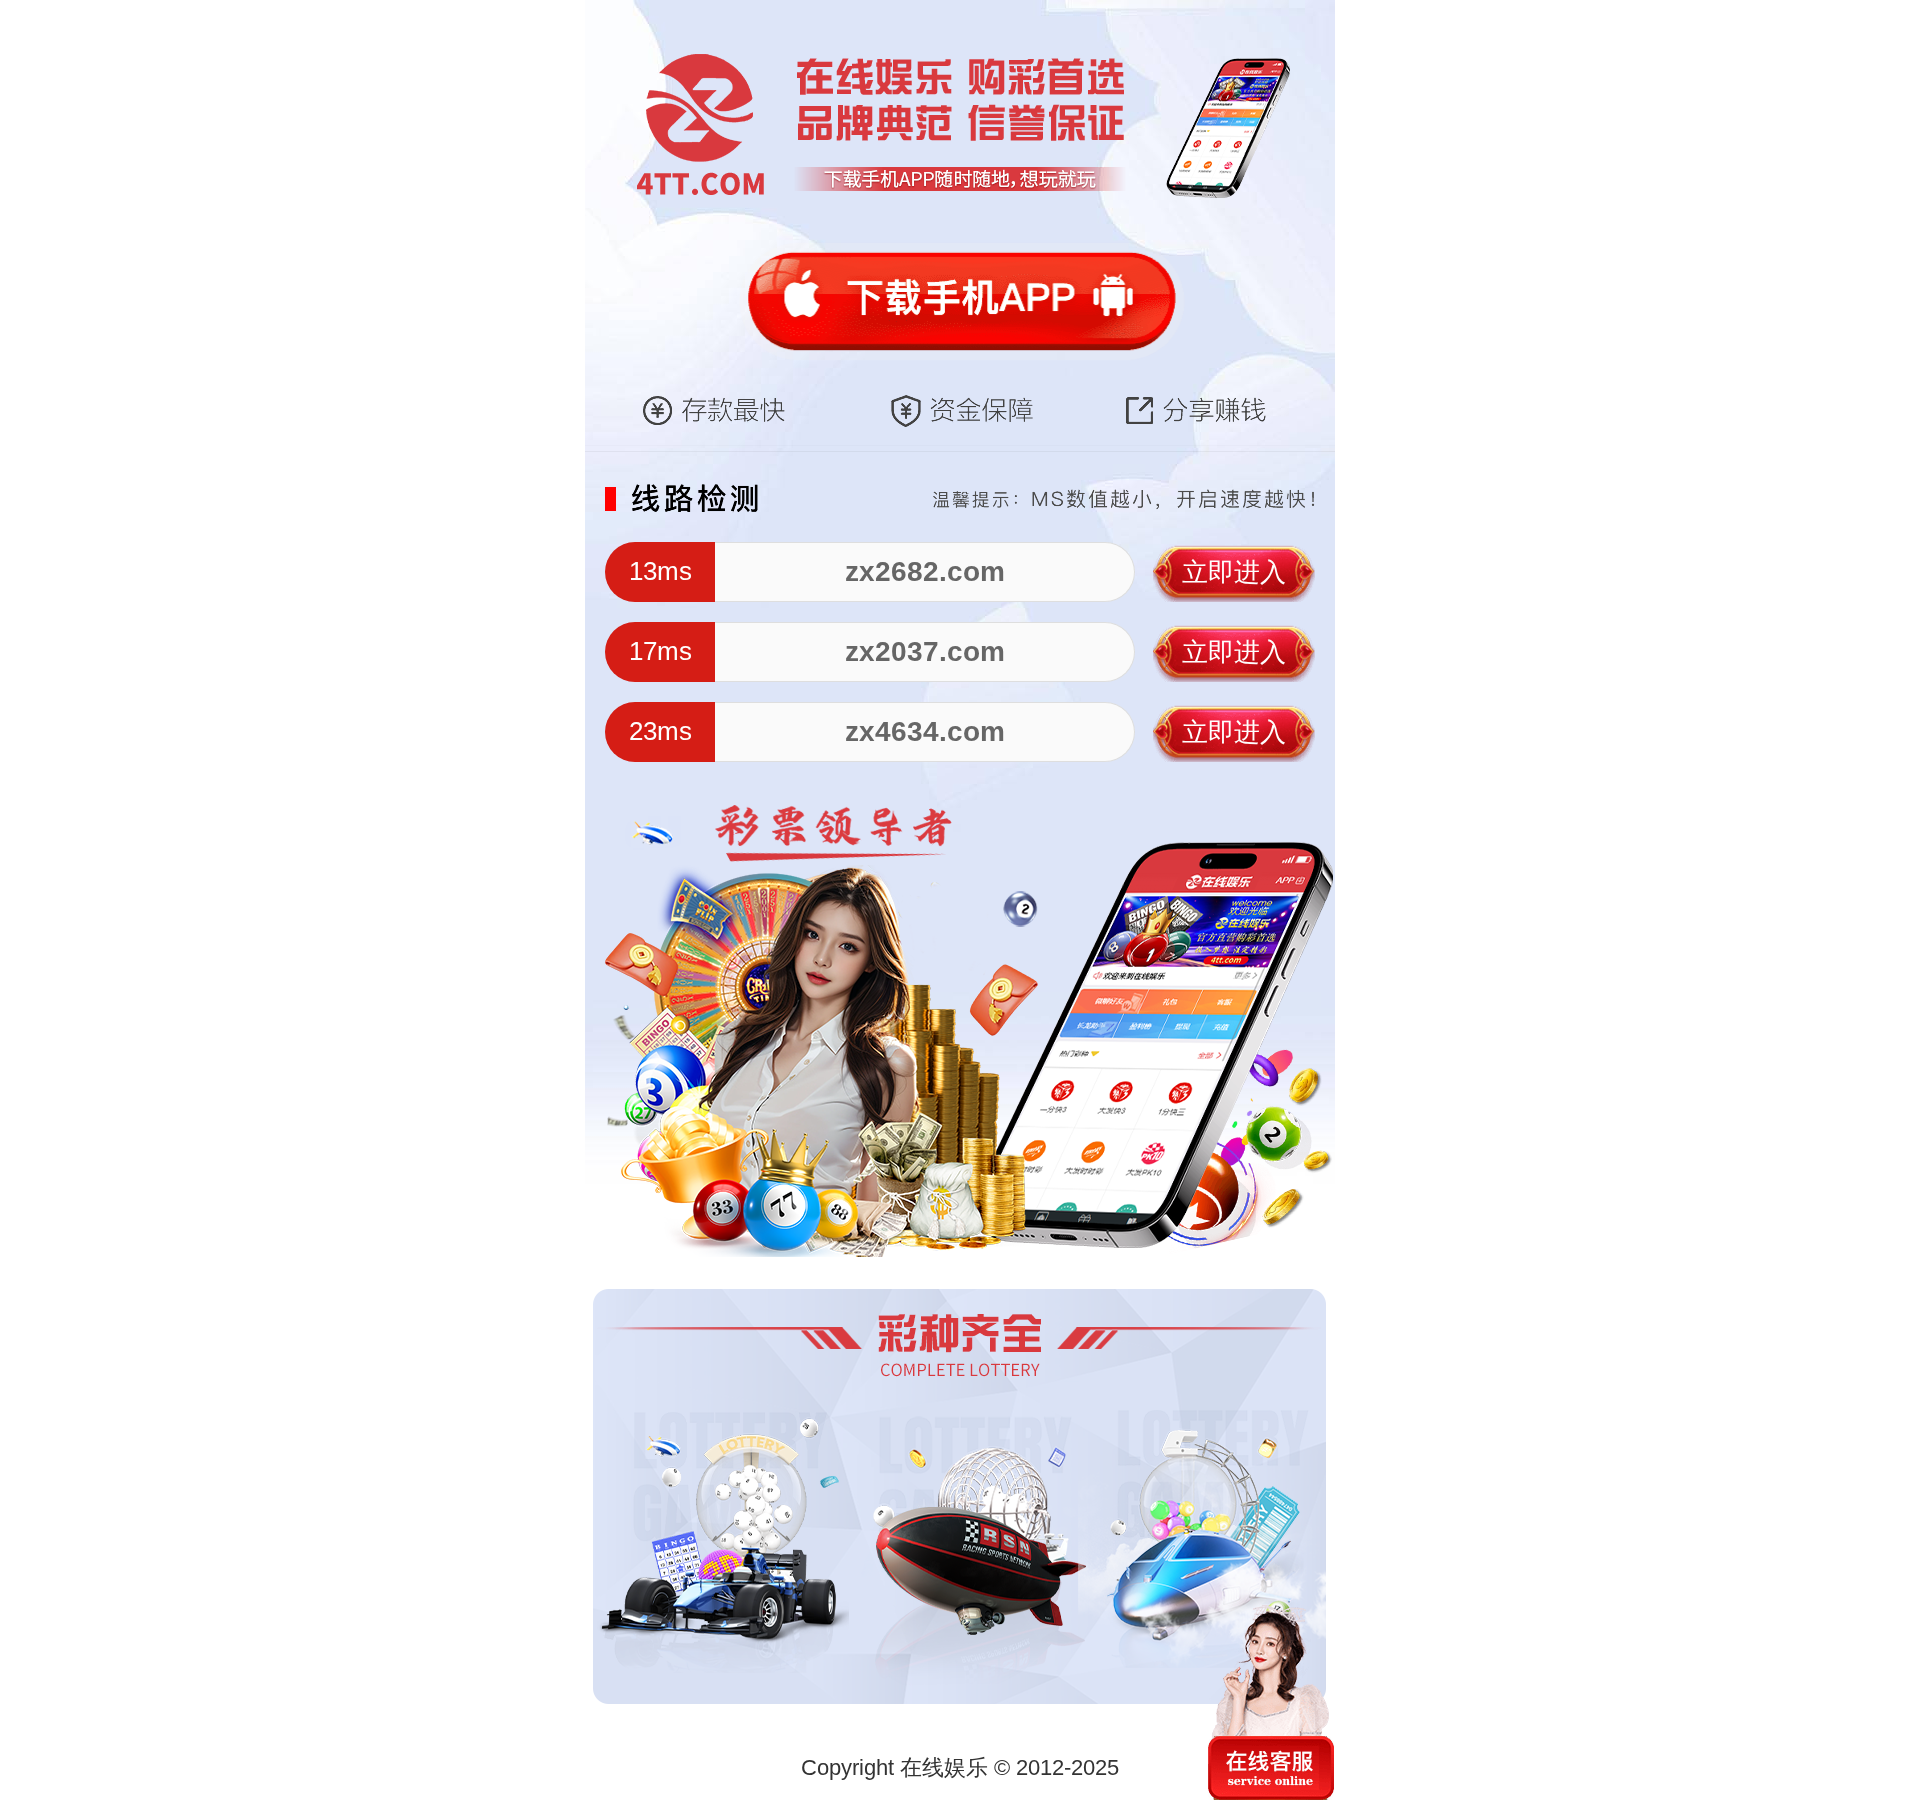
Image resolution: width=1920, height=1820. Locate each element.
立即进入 (1234, 572)
